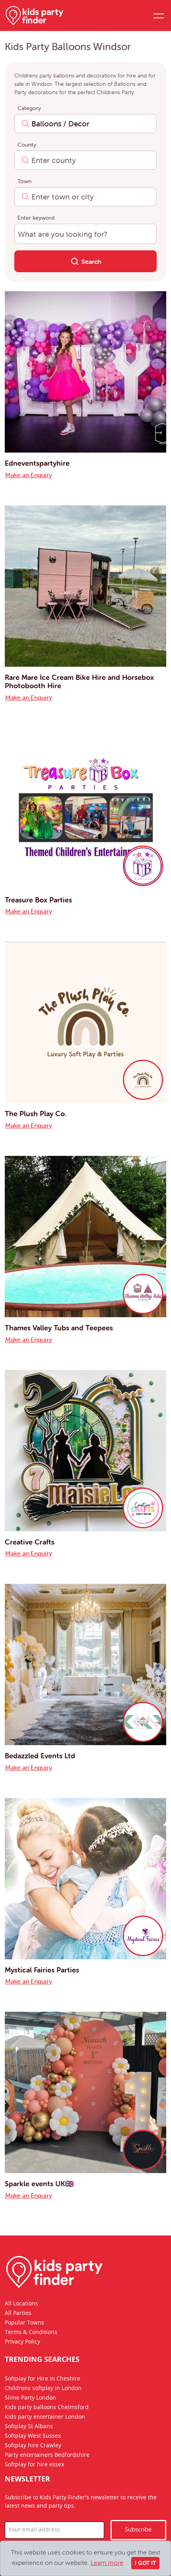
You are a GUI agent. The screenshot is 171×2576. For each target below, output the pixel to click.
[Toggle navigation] (158, 15)
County (27, 145)
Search (91, 261)
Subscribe (138, 2530)
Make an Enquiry (29, 475)
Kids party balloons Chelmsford (47, 2408)
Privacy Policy (22, 2342)
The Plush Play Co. (36, 1114)
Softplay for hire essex (34, 2465)
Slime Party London (30, 2398)
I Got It (145, 2563)
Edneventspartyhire (37, 463)
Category (29, 108)
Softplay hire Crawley (33, 2446)
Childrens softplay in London (43, 2389)
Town (24, 181)
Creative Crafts (30, 1542)
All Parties (18, 2313)
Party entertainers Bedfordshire (47, 2456)
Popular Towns (24, 2323)
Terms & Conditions (31, 2332)
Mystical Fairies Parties (42, 1970)
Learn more (107, 2562)
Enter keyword (36, 218)
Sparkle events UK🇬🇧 (39, 2184)
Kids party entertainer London (45, 2417)
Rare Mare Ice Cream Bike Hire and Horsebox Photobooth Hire (79, 682)
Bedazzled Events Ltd (40, 1756)
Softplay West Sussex (33, 2437)
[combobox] (85, 124)
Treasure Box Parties (38, 900)
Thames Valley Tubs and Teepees (59, 1328)
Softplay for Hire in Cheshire (43, 2379)
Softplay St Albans (29, 2427)
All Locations (21, 2304)
